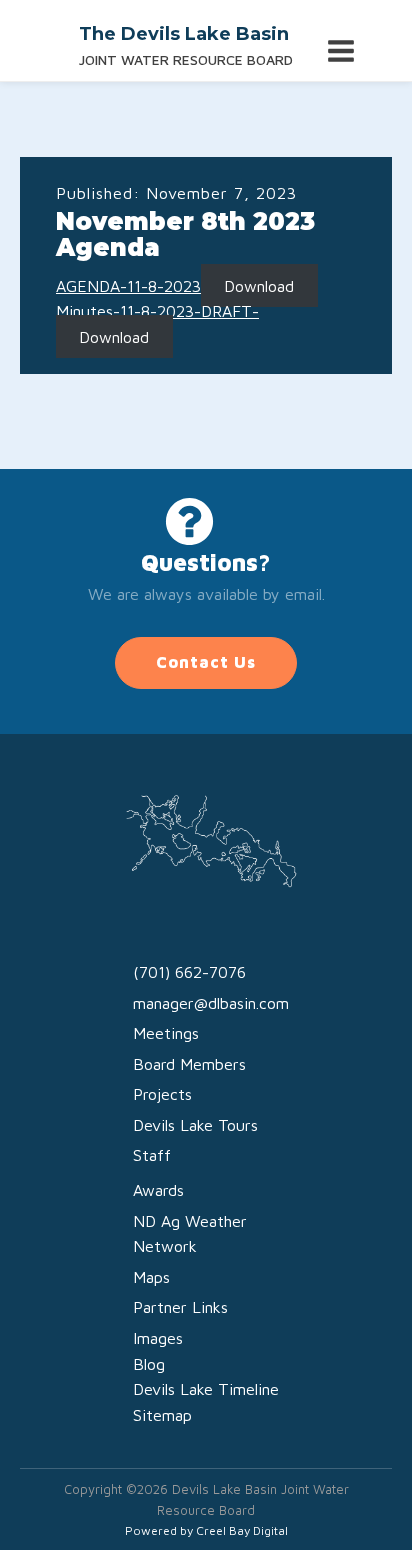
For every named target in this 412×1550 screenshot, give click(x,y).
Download (259, 286)
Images (158, 1338)
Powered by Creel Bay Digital (206, 1530)
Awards (158, 1190)
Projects (162, 1094)
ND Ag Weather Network (190, 1234)
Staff (152, 1155)
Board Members (189, 1064)
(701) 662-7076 (189, 972)
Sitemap (162, 1415)
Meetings (166, 1033)
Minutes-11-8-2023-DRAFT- (157, 311)
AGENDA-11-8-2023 (128, 286)
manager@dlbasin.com (211, 1003)
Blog (149, 1364)
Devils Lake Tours (195, 1125)
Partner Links (180, 1307)
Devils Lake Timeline (206, 1389)
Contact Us (206, 662)
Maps (151, 1277)
